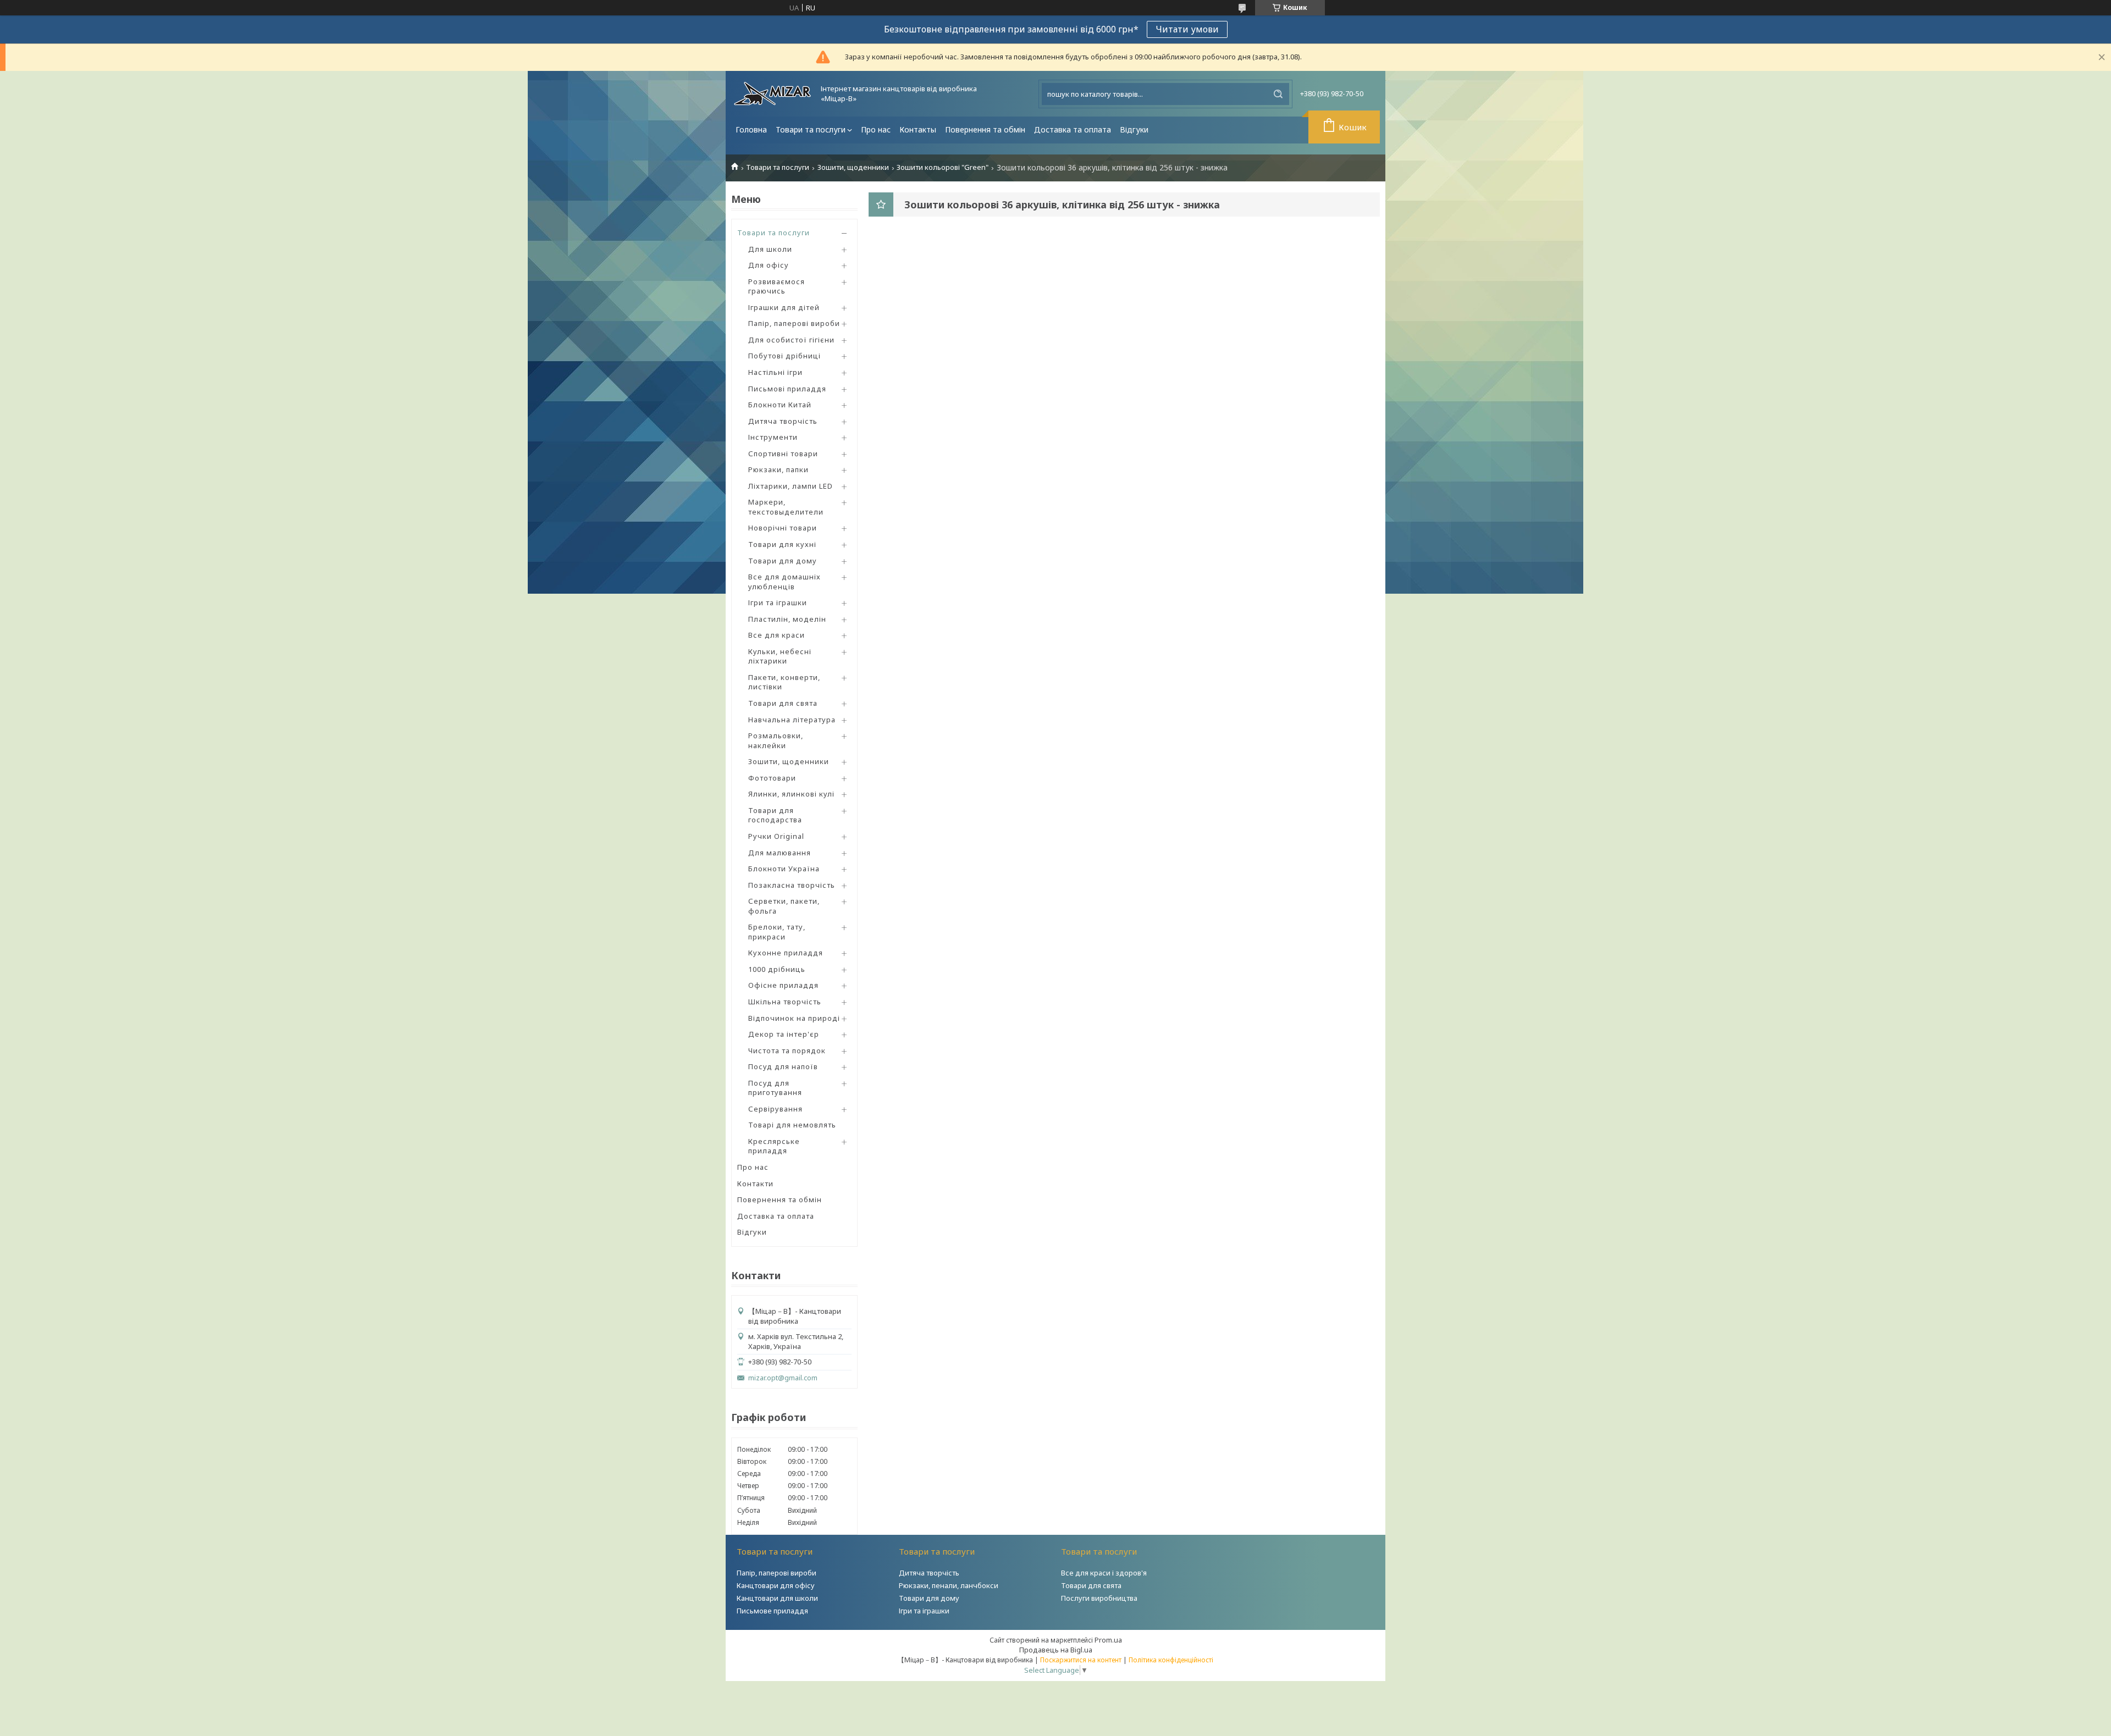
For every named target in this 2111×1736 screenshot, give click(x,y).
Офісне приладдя (783, 985)
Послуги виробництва (1099, 1598)
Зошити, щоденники (853, 167)
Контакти (755, 1184)
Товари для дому (783, 561)
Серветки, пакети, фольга (784, 906)
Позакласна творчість (792, 885)
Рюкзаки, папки (778, 469)
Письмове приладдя (772, 1611)
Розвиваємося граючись (777, 286)
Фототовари (772, 778)
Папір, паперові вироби (794, 323)
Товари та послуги (811, 129)
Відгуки (1134, 129)
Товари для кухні (782, 544)
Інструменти (773, 437)
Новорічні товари (783, 528)
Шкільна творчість (785, 1002)
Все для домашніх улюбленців (784, 582)
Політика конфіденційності (1171, 1660)
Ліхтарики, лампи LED (791, 486)
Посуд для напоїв (783, 1066)
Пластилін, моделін (787, 619)
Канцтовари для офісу (776, 1585)
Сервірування (775, 1109)
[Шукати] (1278, 94)
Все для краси (777, 635)
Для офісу (769, 265)
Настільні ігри (775, 372)
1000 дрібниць (777, 969)
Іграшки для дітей (784, 307)
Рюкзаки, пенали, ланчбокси (949, 1585)
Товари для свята (783, 703)
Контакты (918, 129)
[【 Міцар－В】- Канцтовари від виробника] (772, 94)
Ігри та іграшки (778, 602)
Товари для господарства (775, 815)
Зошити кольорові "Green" (943, 167)
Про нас (876, 129)
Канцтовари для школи (777, 1598)
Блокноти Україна (784, 869)
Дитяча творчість (783, 421)
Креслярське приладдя (774, 1146)
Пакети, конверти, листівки (784, 682)
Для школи (770, 249)
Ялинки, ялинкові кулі (791, 794)
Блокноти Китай (780, 405)
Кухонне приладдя (786, 953)
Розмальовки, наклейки (776, 740)
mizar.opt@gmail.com (783, 1378)
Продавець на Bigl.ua (1056, 1650)
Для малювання (780, 853)
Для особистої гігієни (791, 340)
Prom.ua (1108, 1640)
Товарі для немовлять (792, 1125)
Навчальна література (792, 720)
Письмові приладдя (787, 389)
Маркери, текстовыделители (786, 507)
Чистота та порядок (787, 1051)
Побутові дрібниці (784, 356)
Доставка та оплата (1073, 129)
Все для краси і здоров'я (1104, 1573)
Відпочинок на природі (794, 1018)
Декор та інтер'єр (784, 1034)
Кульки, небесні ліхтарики (780, 656)
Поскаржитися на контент (1081, 1660)
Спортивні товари (783, 454)
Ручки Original (776, 836)
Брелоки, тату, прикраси (777, 932)
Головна (751, 129)
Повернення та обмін (985, 129)
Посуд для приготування (775, 1088)
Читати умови (1187, 29)
